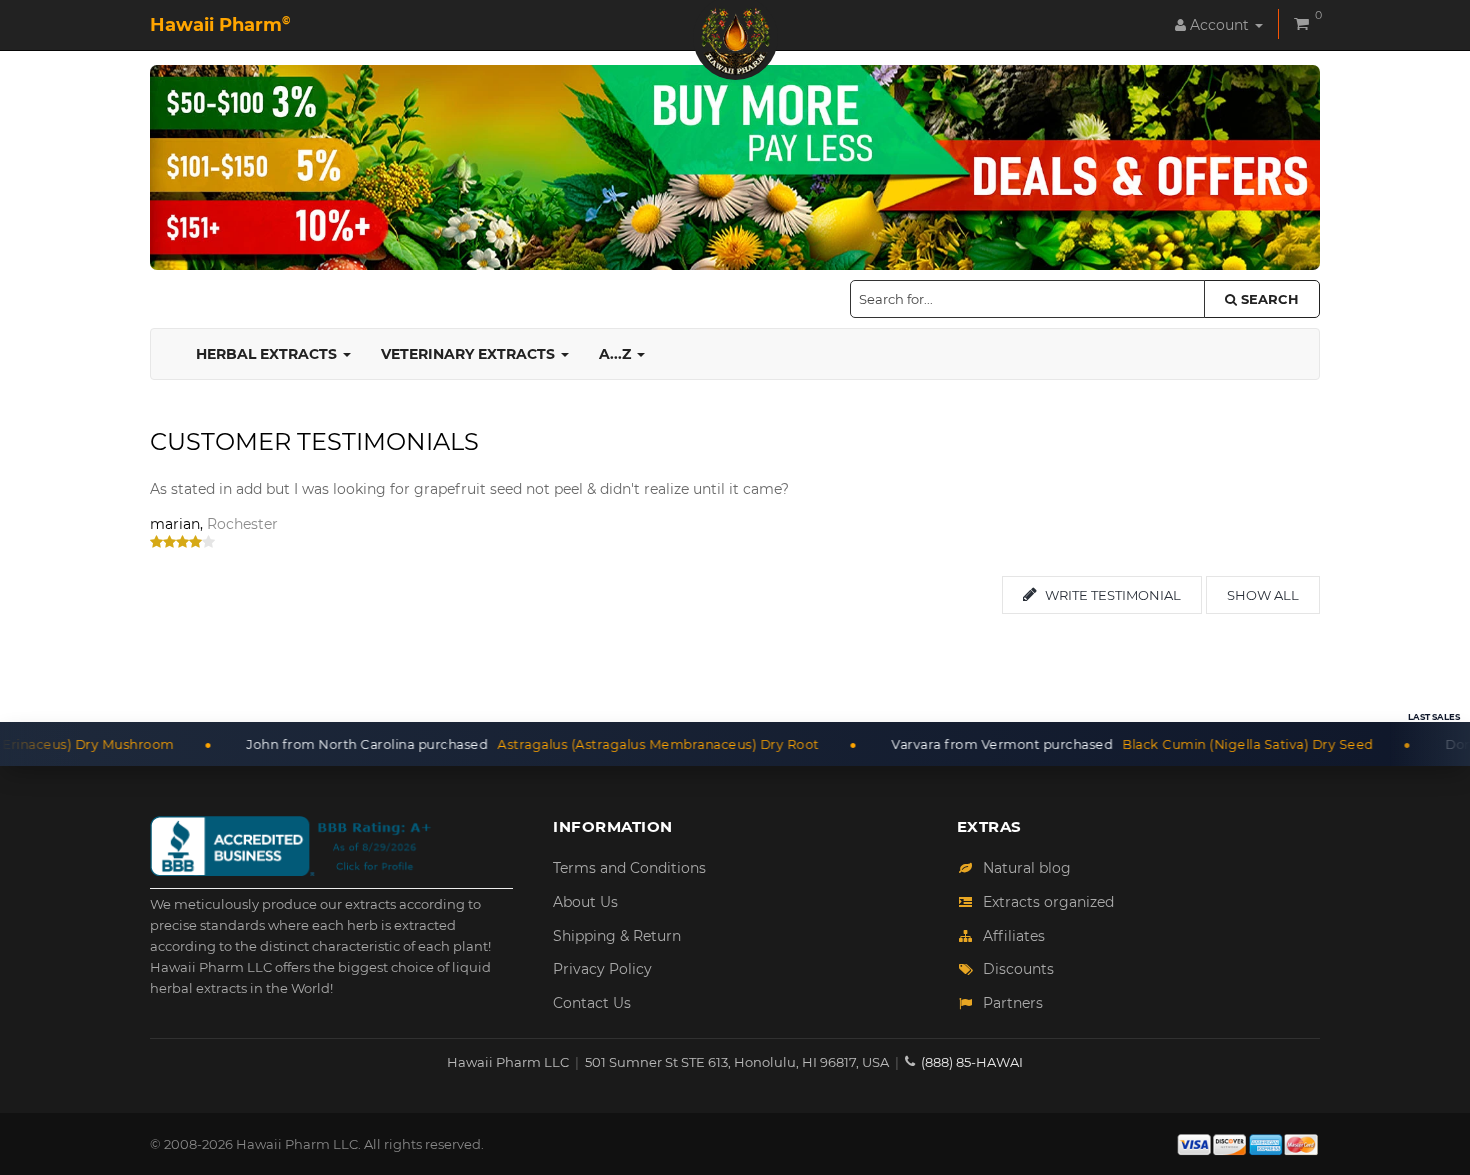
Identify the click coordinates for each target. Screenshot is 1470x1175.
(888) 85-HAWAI (972, 1062)
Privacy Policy (602, 969)
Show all (1263, 595)
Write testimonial (1111, 595)
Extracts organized (1048, 902)
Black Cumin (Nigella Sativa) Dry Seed (1202, 743)
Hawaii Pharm (220, 25)
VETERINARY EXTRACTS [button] (470, 354)
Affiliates (1014, 936)
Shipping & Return (617, 936)
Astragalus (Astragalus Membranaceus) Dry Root (613, 743)
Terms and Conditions (629, 868)
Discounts (1018, 969)
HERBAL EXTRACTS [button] (268, 354)
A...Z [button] (617, 354)
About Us (585, 902)
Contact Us (592, 1003)
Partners (1013, 1003)
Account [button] (1219, 25)
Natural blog (1027, 868)
